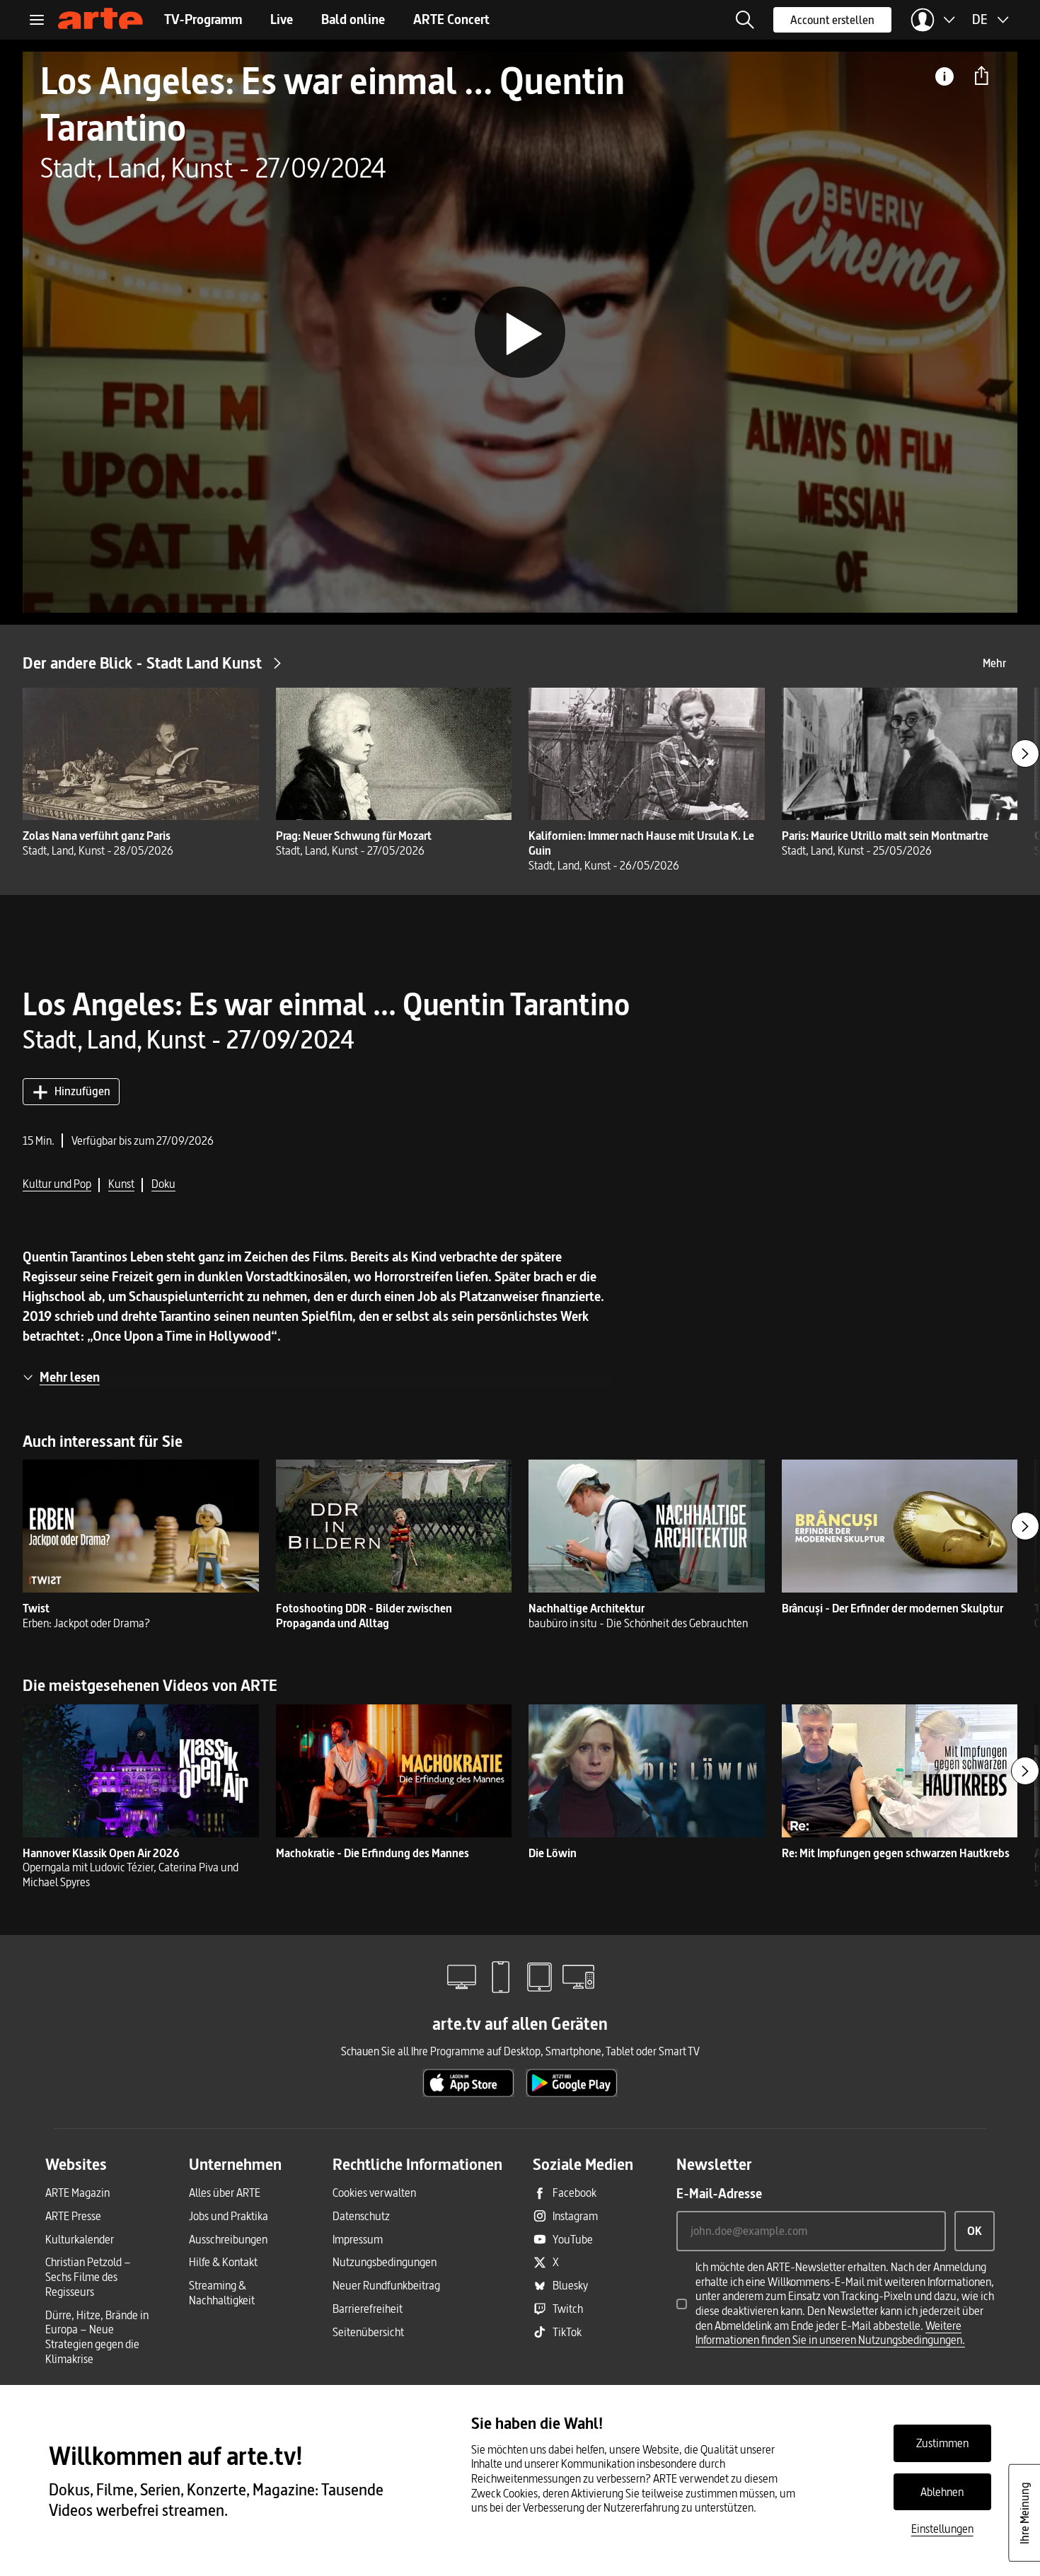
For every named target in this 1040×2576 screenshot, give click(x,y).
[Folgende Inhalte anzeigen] (1025, 753)
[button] (745, 20)
